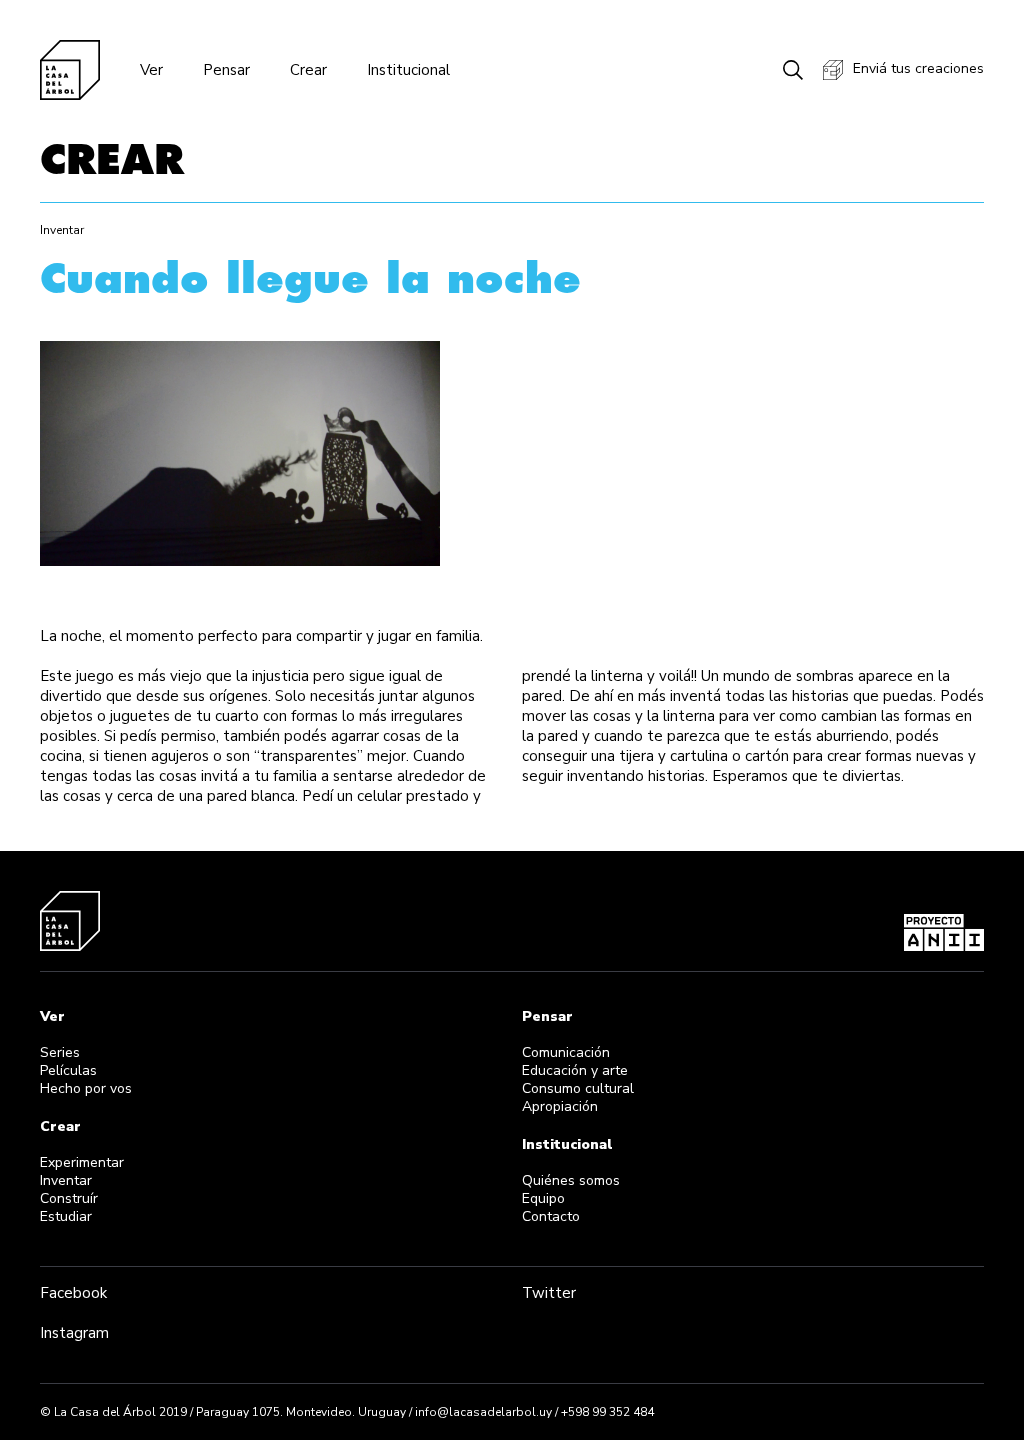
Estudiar (66, 1216)
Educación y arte (575, 1070)
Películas (68, 1070)
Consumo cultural (578, 1088)
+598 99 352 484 (607, 1412)
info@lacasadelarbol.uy (483, 1412)
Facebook (73, 1293)
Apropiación (560, 1106)
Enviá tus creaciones (918, 69)
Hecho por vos (86, 1088)
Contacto (551, 1216)
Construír (69, 1198)
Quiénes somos (571, 1180)
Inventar (66, 1180)
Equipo (543, 1198)
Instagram (74, 1333)
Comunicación (566, 1052)
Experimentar (82, 1162)
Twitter (549, 1293)
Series (60, 1052)
